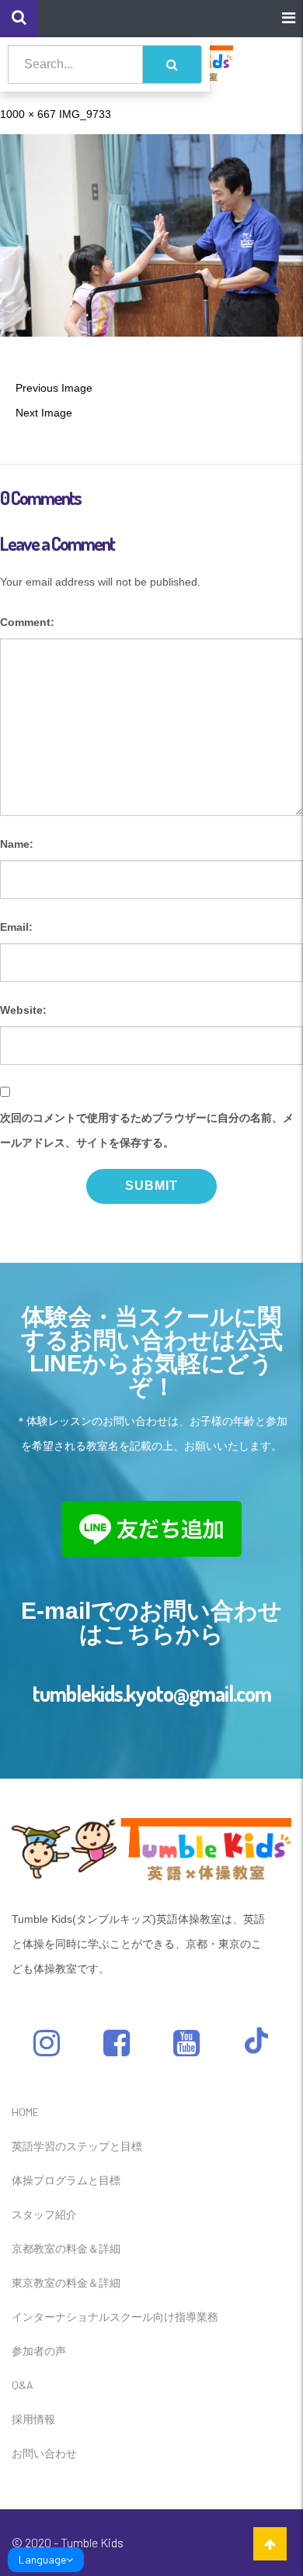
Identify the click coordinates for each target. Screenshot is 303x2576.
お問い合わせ (44, 2453)
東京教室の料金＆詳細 (66, 2282)
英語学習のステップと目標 (77, 2146)
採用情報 (33, 2419)
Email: (16, 927)
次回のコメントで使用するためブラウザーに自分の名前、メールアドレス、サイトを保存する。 (147, 1130)
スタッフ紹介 (44, 2214)
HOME (25, 2112)
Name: (17, 844)
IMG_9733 (85, 114)
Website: (23, 1010)
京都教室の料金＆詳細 (66, 2248)
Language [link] (42, 2559)
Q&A (23, 2385)
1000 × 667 (28, 114)
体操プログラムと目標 (66, 2180)
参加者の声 (39, 2351)
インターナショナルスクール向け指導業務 (115, 2317)
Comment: (27, 622)
